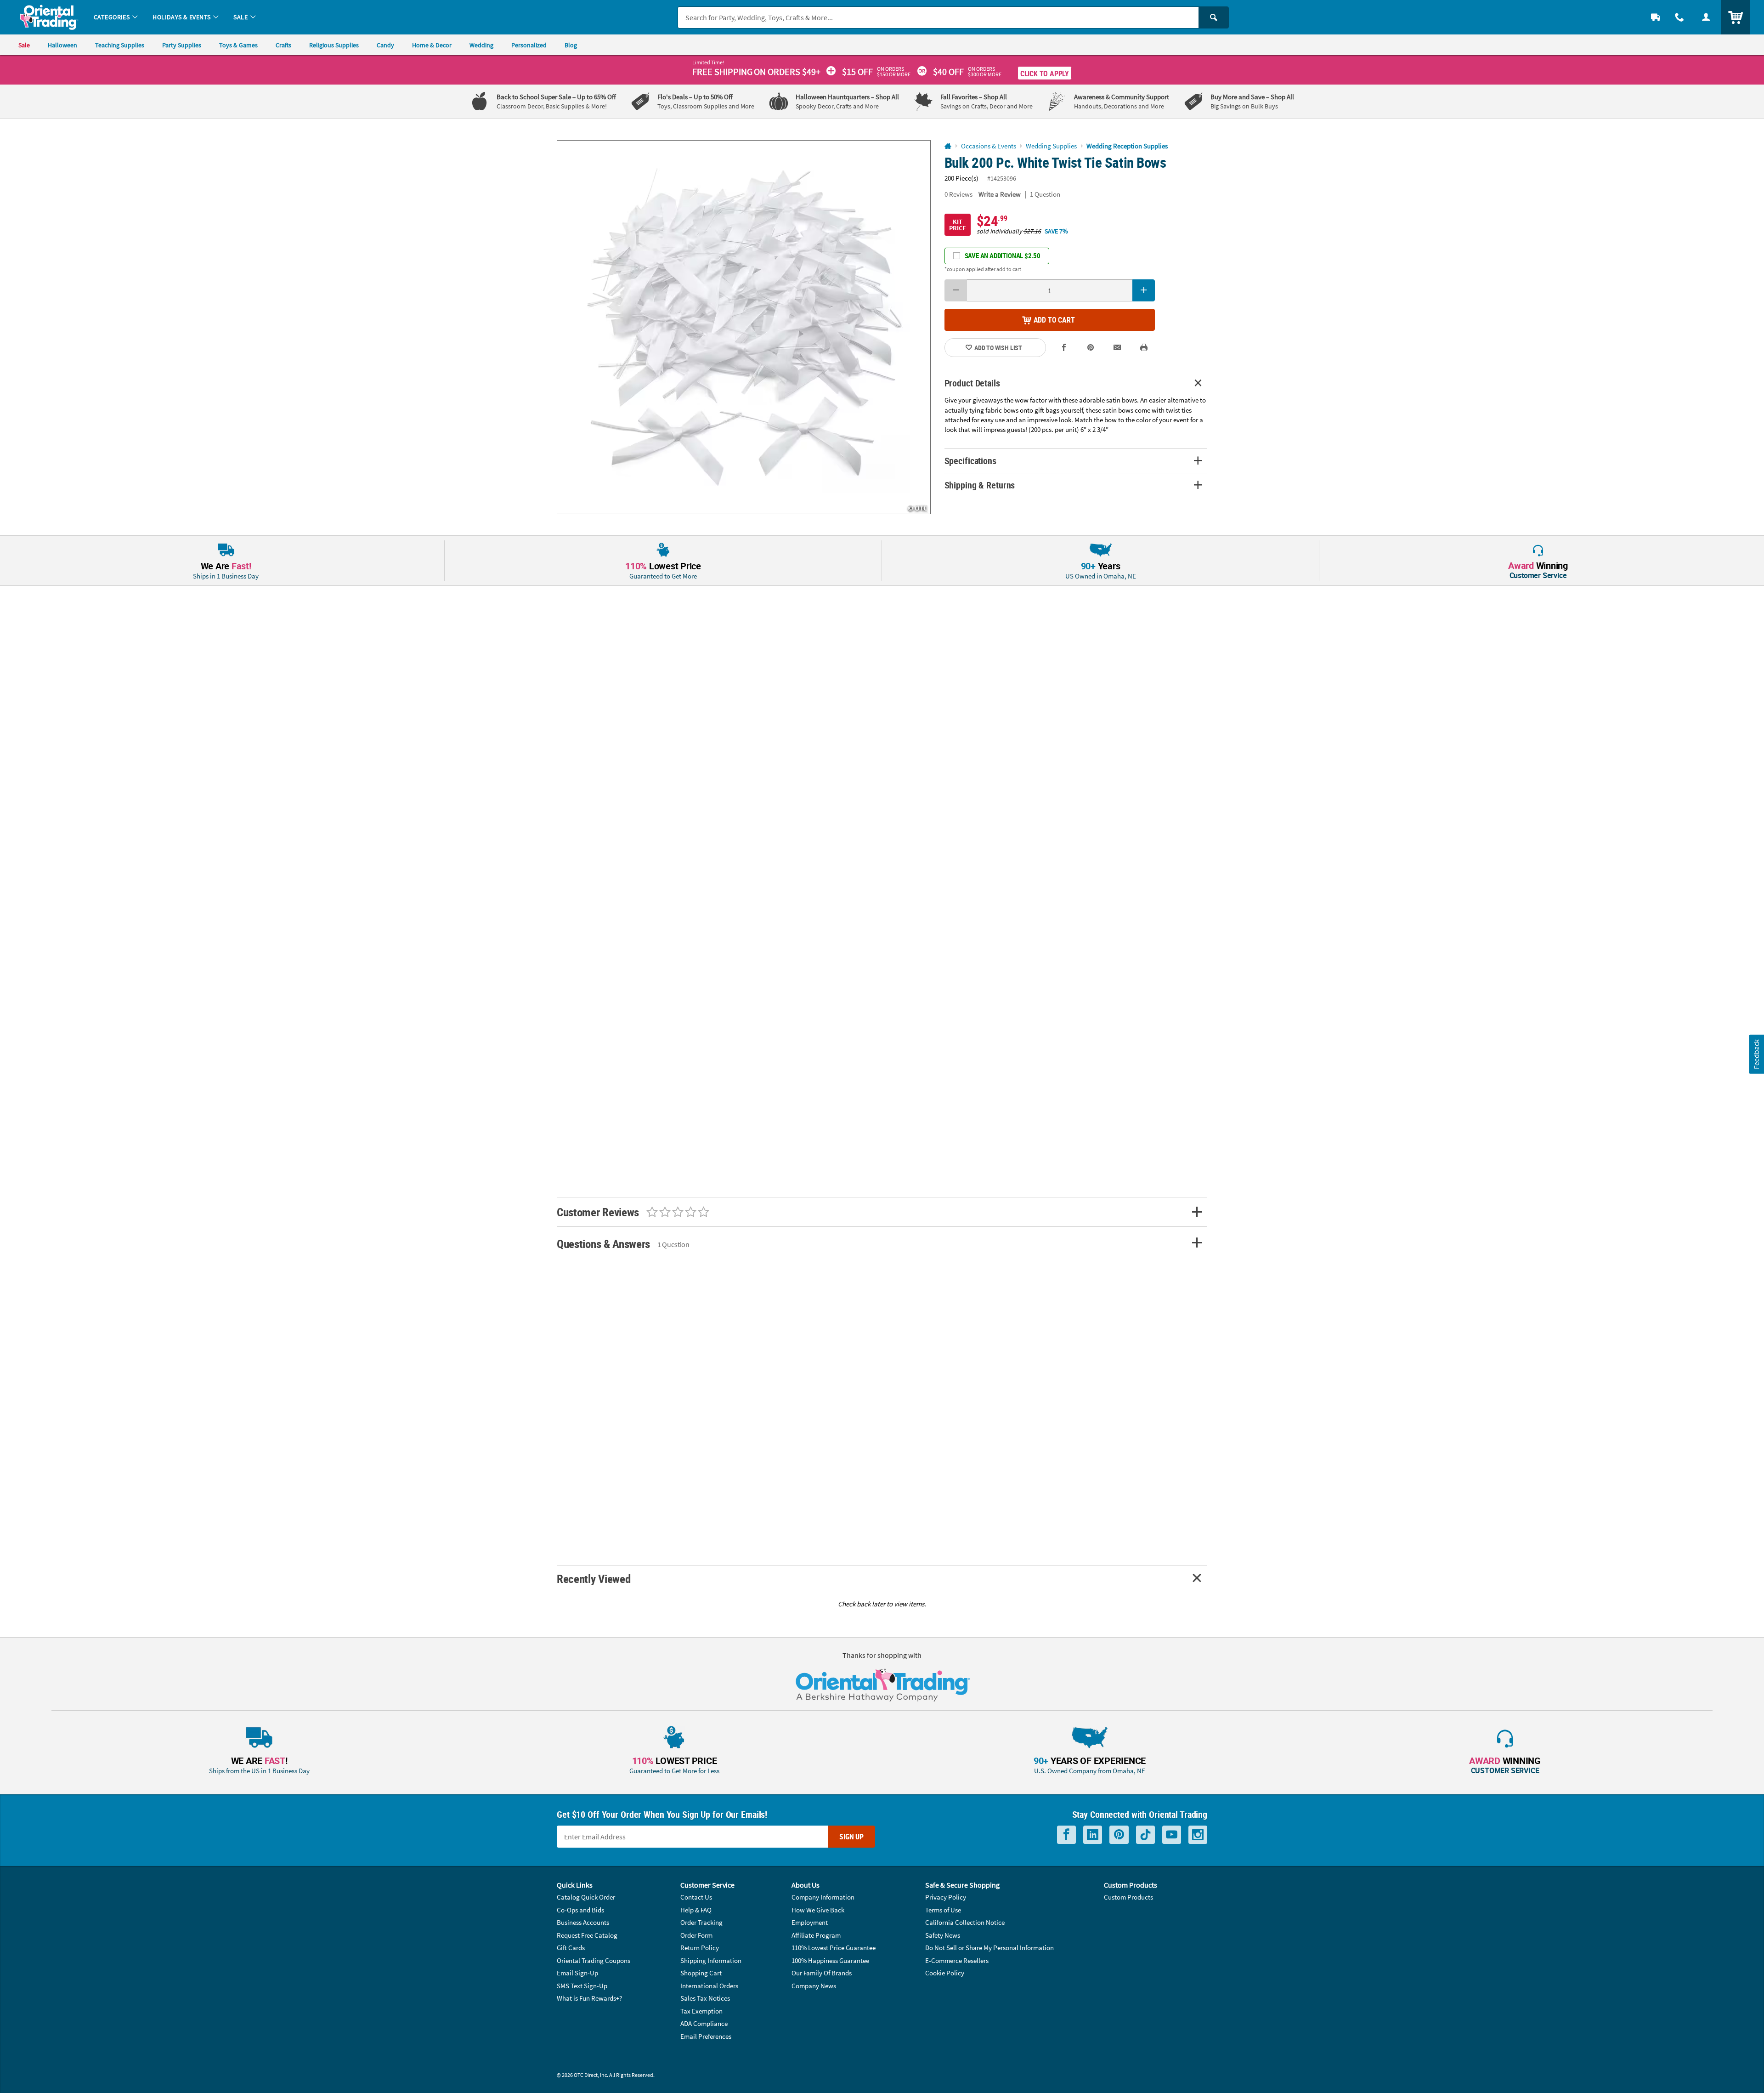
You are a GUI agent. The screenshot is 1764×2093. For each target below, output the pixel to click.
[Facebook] (1066, 1835)
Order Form (696, 1935)
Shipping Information (711, 1960)
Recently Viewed (594, 1579)
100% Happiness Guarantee (830, 1960)
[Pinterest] (1119, 1835)
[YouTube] (1172, 1835)
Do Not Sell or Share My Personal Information (989, 1948)
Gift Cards (571, 1948)
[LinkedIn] (1093, 1835)
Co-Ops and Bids (580, 1910)
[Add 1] (1144, 290)
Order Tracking (701, 1922)
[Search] (1214, 17)
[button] (744, 327)
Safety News (943, 1935)
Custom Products (1128, 1897)
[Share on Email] (1117, 348)
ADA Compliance (704, 2023)
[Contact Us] (1679, 17)
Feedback (1756, 1054)
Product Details (972, 383)
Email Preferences (706, 2036)
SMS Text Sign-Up (582, 1986)
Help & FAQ (696, 1910)
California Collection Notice (965, 1922)
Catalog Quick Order (586, 1897)
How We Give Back (818, 1910)
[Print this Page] (1144, 348)
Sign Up (851, 1837)
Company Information (823, 1897)
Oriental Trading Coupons (594, 1960)
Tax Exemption (701, 2011)
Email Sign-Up (577, 1973)
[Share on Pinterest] (1091, 348)
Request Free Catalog (587, 1935)
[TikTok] (1145, 1835)
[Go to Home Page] (948, 146)
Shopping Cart (701, 1973)
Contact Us (696, 1897)
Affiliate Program (816, 1935)
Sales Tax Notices (705, 1998)
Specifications (970, 461)
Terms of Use (943, 1910)
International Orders (709, 1986)
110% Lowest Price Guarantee (834, 1948)
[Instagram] (1198, 1835)
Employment (810, 1922)
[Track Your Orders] (1656, 17)
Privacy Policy (946, 1897)
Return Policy (700, 1948)
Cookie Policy (945, 1973)
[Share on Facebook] (1064, 348)
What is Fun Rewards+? (589, 1998)
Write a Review (1000, 194)
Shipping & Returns (980, 485)
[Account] (1706, 17)
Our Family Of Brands (822, 1973)
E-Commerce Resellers (957, 1960)
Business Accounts (583, 1922)
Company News (814, 1986)
